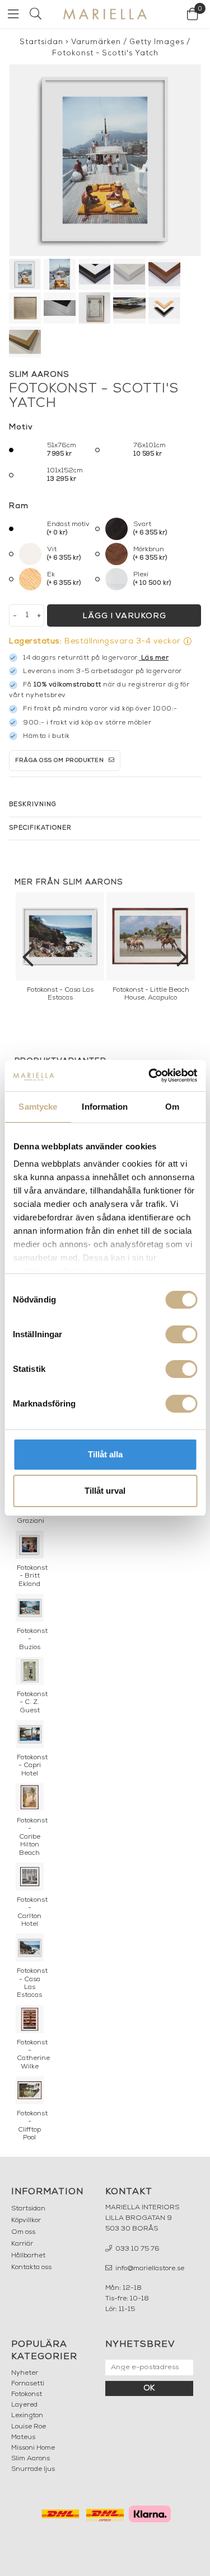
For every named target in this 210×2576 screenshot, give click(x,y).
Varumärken (96, 42)
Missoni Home (33, 2448)
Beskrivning (33, 805)
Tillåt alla (105, 1454)
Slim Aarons (31, 2459)
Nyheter (25, 2373)
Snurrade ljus (33, 2469)
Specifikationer (40, 828)
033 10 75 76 (137, 2249)
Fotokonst (27, 2394)
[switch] (181, 1334)
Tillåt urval (105, 1491)
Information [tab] (105, 1107)
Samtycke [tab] (38, 1107)
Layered (24, 2405)
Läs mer (155, 658)
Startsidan (41, 42)
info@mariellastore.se (149, 2269)
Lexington (27, 2416)
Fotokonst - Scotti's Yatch (105, 53)
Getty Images (157, 42)
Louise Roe (29, 2427)
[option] (60, 950)
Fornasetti (28, 2384)
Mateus (23, 2437)
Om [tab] (172, 1107)
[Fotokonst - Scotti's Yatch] (105, 160)
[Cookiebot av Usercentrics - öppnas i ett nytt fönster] (150, 1076)
